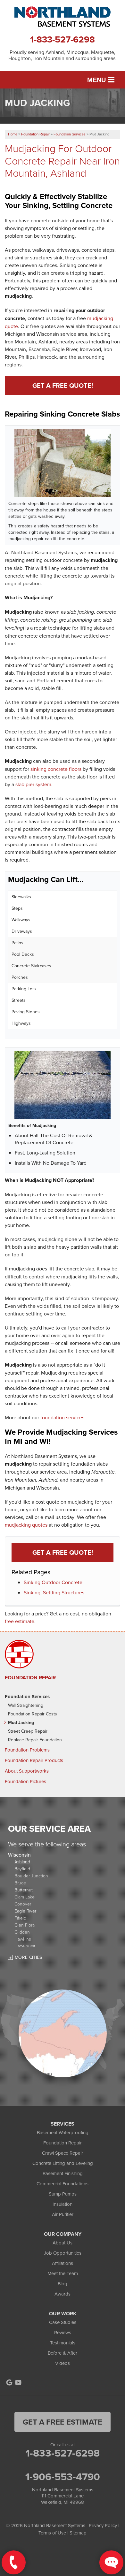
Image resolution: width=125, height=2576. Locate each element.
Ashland (22, 1862)
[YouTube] (18, 2382)
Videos (63, 2363)
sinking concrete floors (56, 769)
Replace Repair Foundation (35, 1740)
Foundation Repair (30, 1678)
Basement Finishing (63, 2173)
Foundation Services (27, 1697)
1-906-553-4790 (63, 2477)
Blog (63, 2284)
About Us (63, 2243)
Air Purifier (63, 2214)
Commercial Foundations (63, 2184)
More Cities (29, 1957)
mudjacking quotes (26, 1525)
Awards (63, 2294)
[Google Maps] (9, 2382)
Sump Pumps (63, 2194)
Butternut (24, 1890)
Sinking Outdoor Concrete (53, 1582)
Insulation (63, 2204)
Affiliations (63, 2263)
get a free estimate (63, 2422)
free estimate (20, 1621)
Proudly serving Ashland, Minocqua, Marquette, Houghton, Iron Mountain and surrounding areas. (63, 55)
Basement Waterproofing (63, 2132)
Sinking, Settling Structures (54, 1592)
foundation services (62, 1417)
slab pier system (33, 784)
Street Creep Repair (28, 1731)
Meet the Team (63, 2273)
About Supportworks (27, 1771)
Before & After (63, 2353)
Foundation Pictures (25, 1782)
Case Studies (63, 2322)
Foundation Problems (27, 1750)
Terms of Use (52, 2533)
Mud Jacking (21, 1723)
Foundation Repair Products (34, 1760)
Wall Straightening (26, 1705)
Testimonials (63, 2343)
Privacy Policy (103, 2525)
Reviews (63, 2332)
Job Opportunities (63, 2253)
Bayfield (22, 1869)
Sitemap (78, 2533)
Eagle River (25, 1911)
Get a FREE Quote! (63, 385)
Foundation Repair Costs (33, 1714)
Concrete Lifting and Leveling (63, 2163)
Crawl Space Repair (63, 2153)
